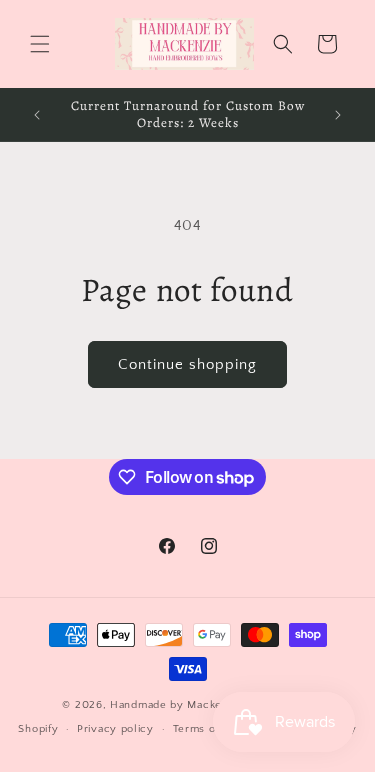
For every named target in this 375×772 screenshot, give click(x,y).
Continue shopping (187, 364)
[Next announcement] (338, 115)
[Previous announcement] (37, 115)
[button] (40, 44)
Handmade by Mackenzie (178, 705)
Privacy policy (115, 729)
